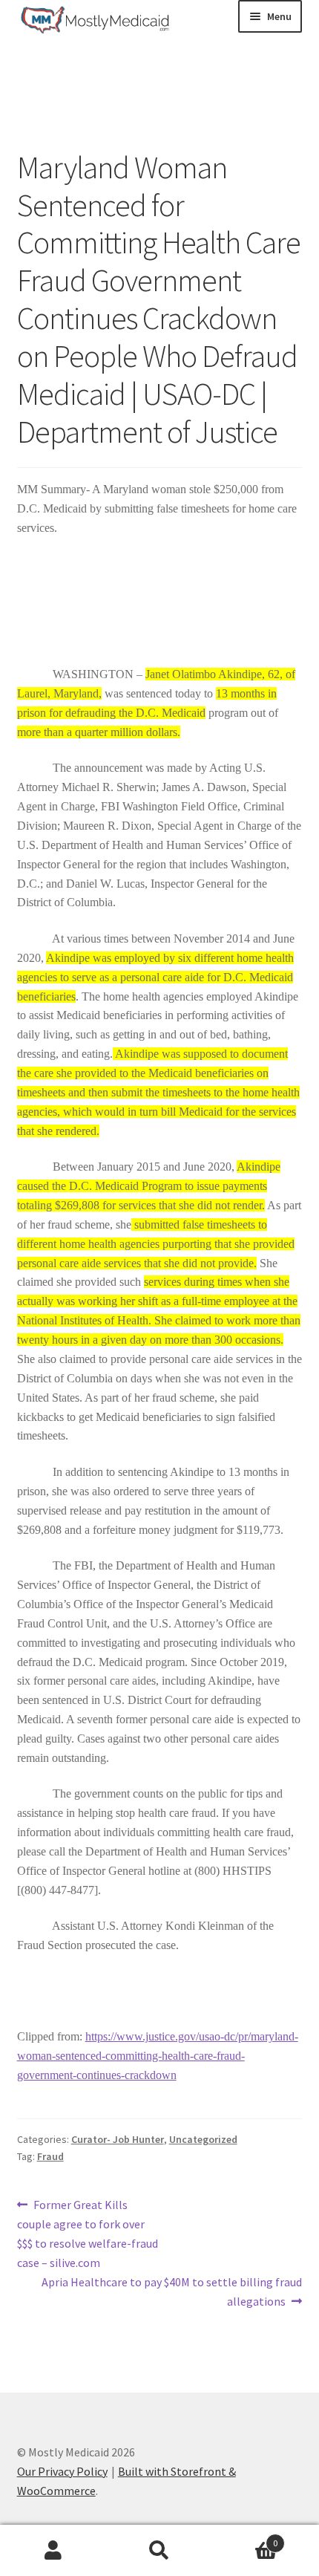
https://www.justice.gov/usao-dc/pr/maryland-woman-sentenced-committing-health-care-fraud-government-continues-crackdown (158, 2056)
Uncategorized (203, 2139)
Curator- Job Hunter (118, 2139)
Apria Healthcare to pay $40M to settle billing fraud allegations (171, 2291)
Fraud (50, 2156)
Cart (246, 2538)
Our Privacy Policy (62, 2471)
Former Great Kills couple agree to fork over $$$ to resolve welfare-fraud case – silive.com (88, 2233)
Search (159, 2551)
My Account (53, 2551)
